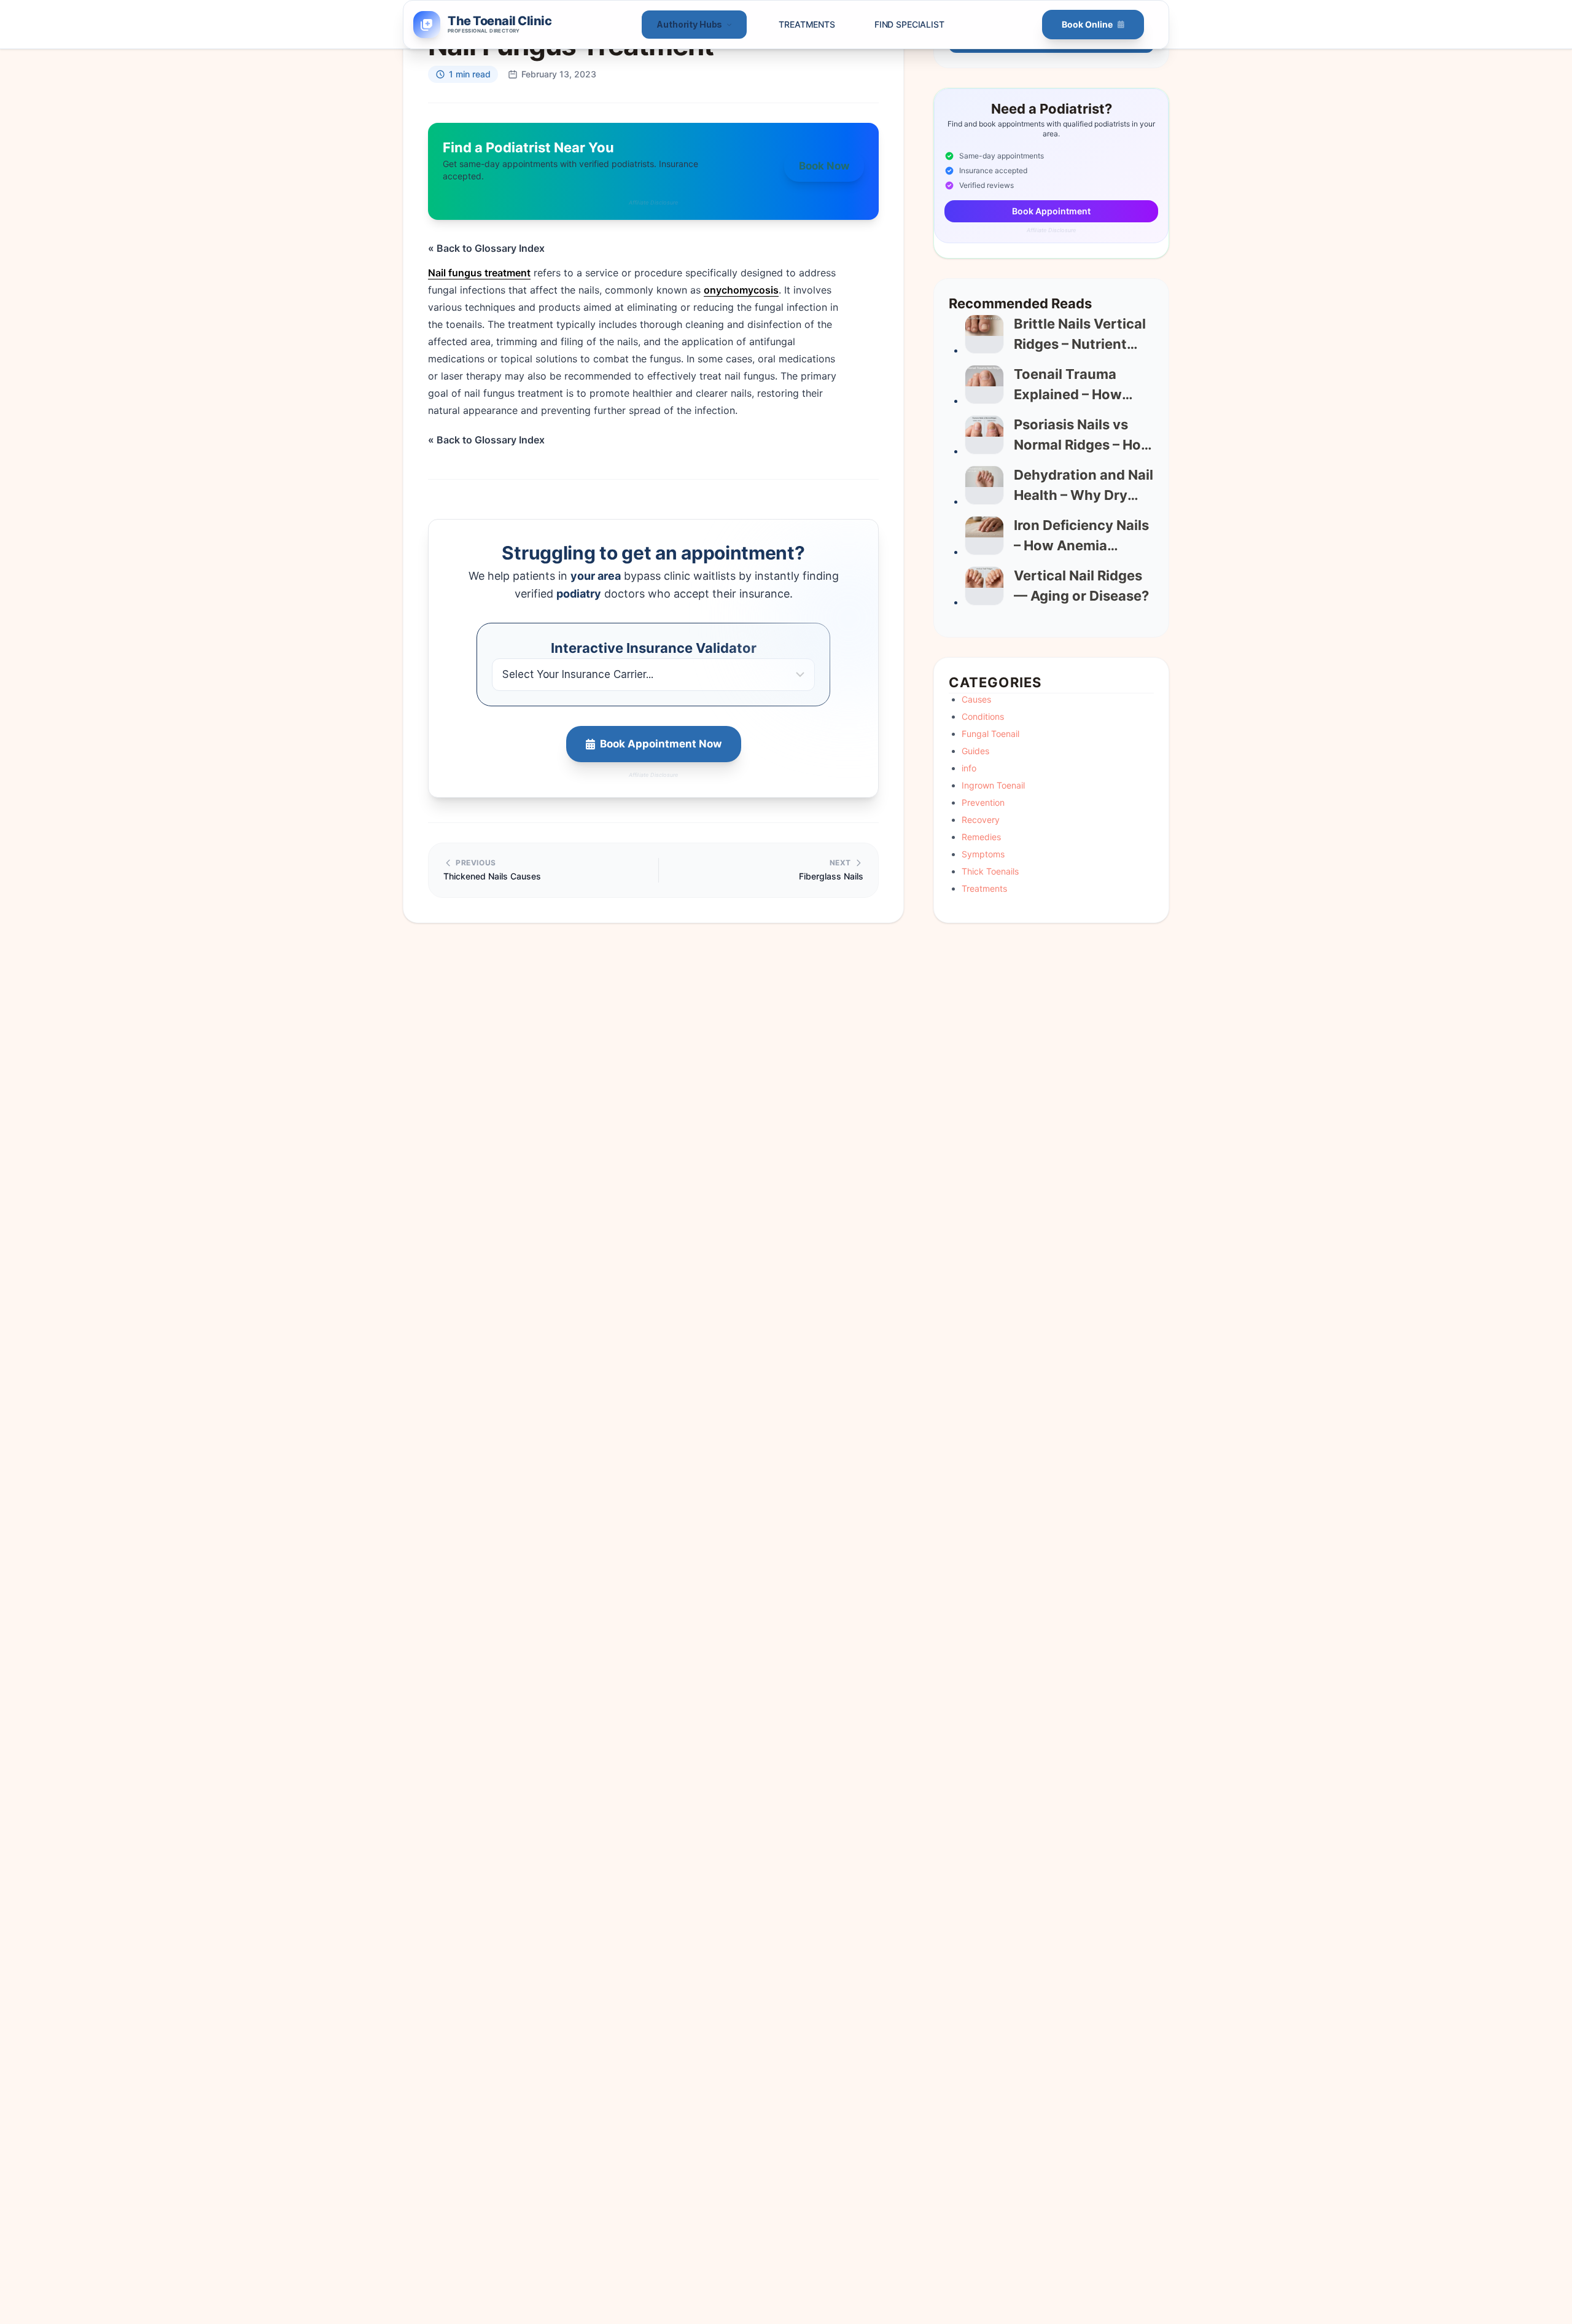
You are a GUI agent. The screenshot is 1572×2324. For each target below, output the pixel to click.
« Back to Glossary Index (486, 248)
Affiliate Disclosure (654, 202)
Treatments (807, 24)
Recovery (981, 820)
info (969, 768)
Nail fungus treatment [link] (479, 273)
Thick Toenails (990, 871)
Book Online (1087, 24)
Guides (975, 751)
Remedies (981, 837)
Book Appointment (1051, 211)
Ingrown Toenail (993, 785)
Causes (976, 699)
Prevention (983, 802)
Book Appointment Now (661, 744)
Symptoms (983, 854)
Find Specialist (909, 24)
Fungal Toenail (990, 734)
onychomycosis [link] (741, 290)
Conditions (983, 716)
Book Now (824, 166)
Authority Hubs (689, 24)
